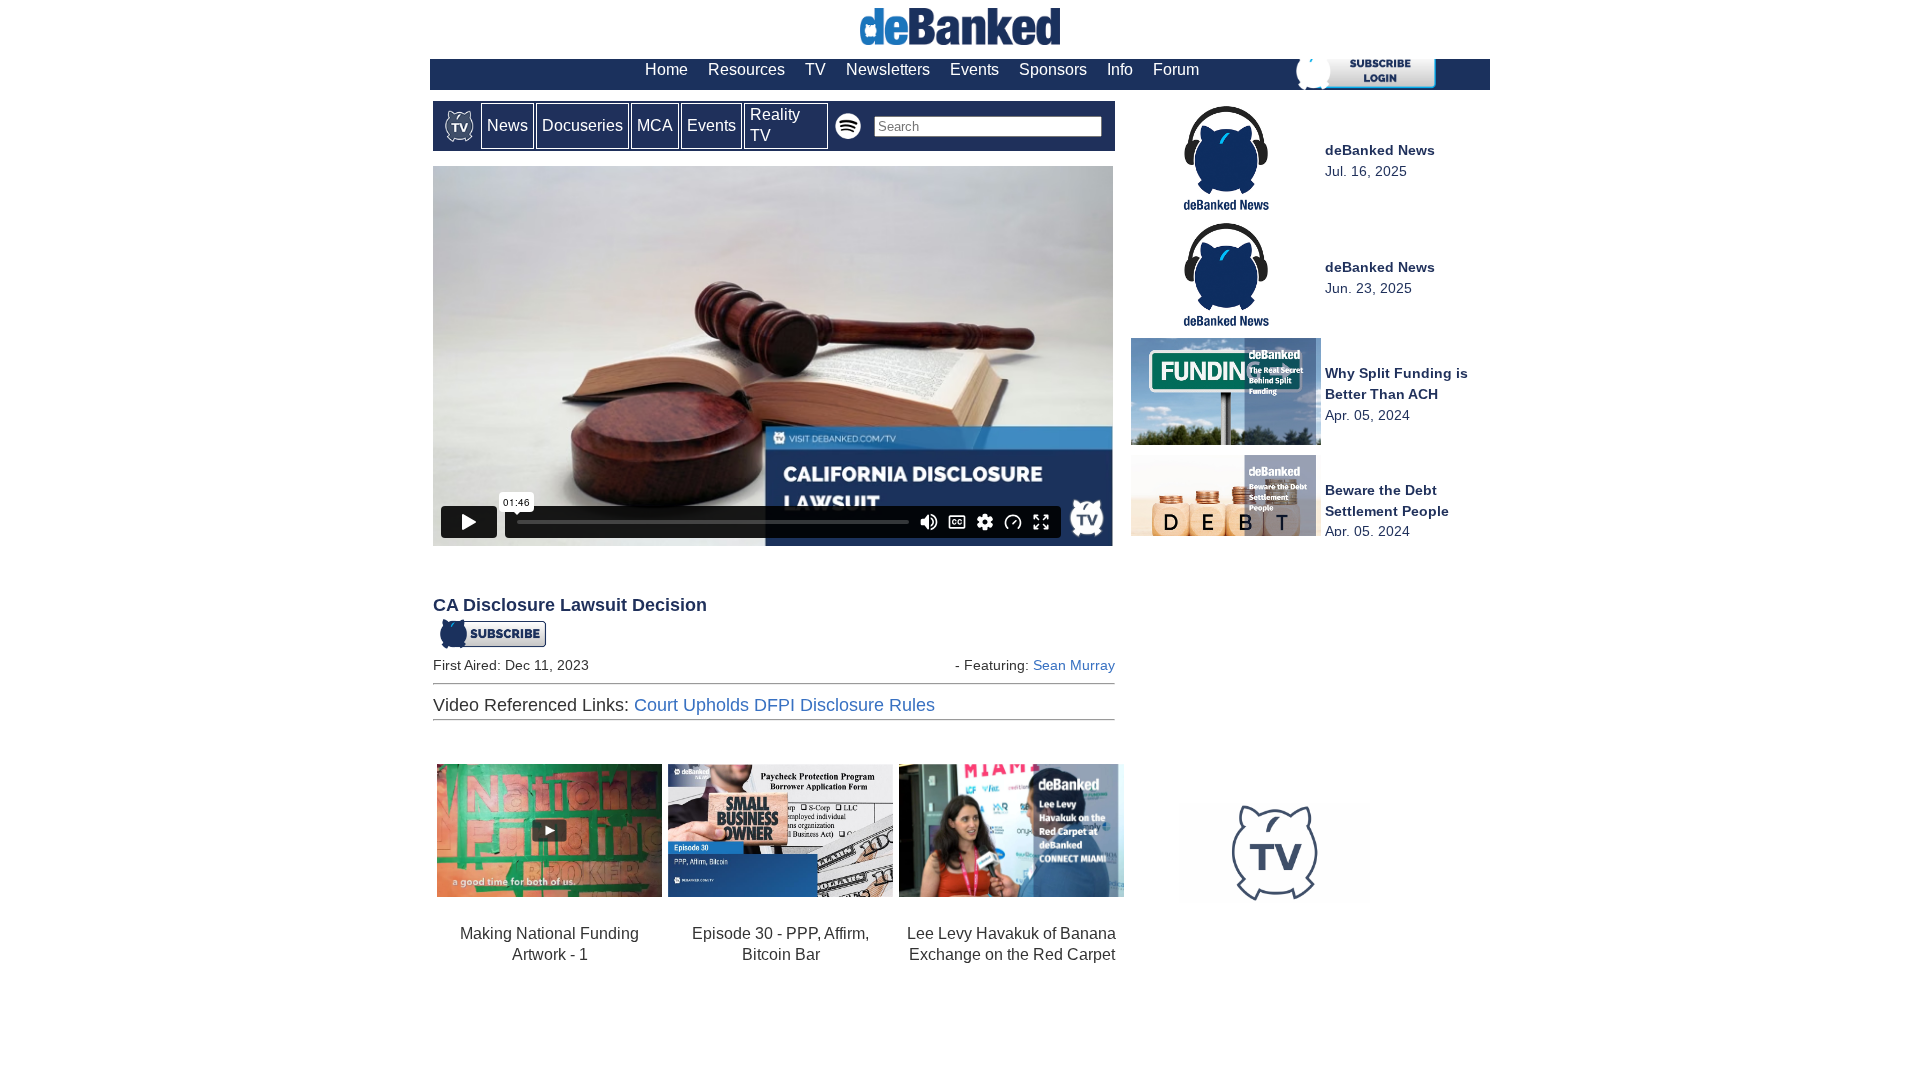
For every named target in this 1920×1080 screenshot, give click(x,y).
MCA (655, 125)
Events (974, 69)
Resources (746, 69)
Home (666, 69)
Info (1120, 69)
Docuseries (582, 125)
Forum (1176, 69)
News (507, 125)
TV (815, 69)
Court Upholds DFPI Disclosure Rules (784, 705)
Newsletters (888, 69)
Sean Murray (1074, 665)
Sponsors (1053, 69)
